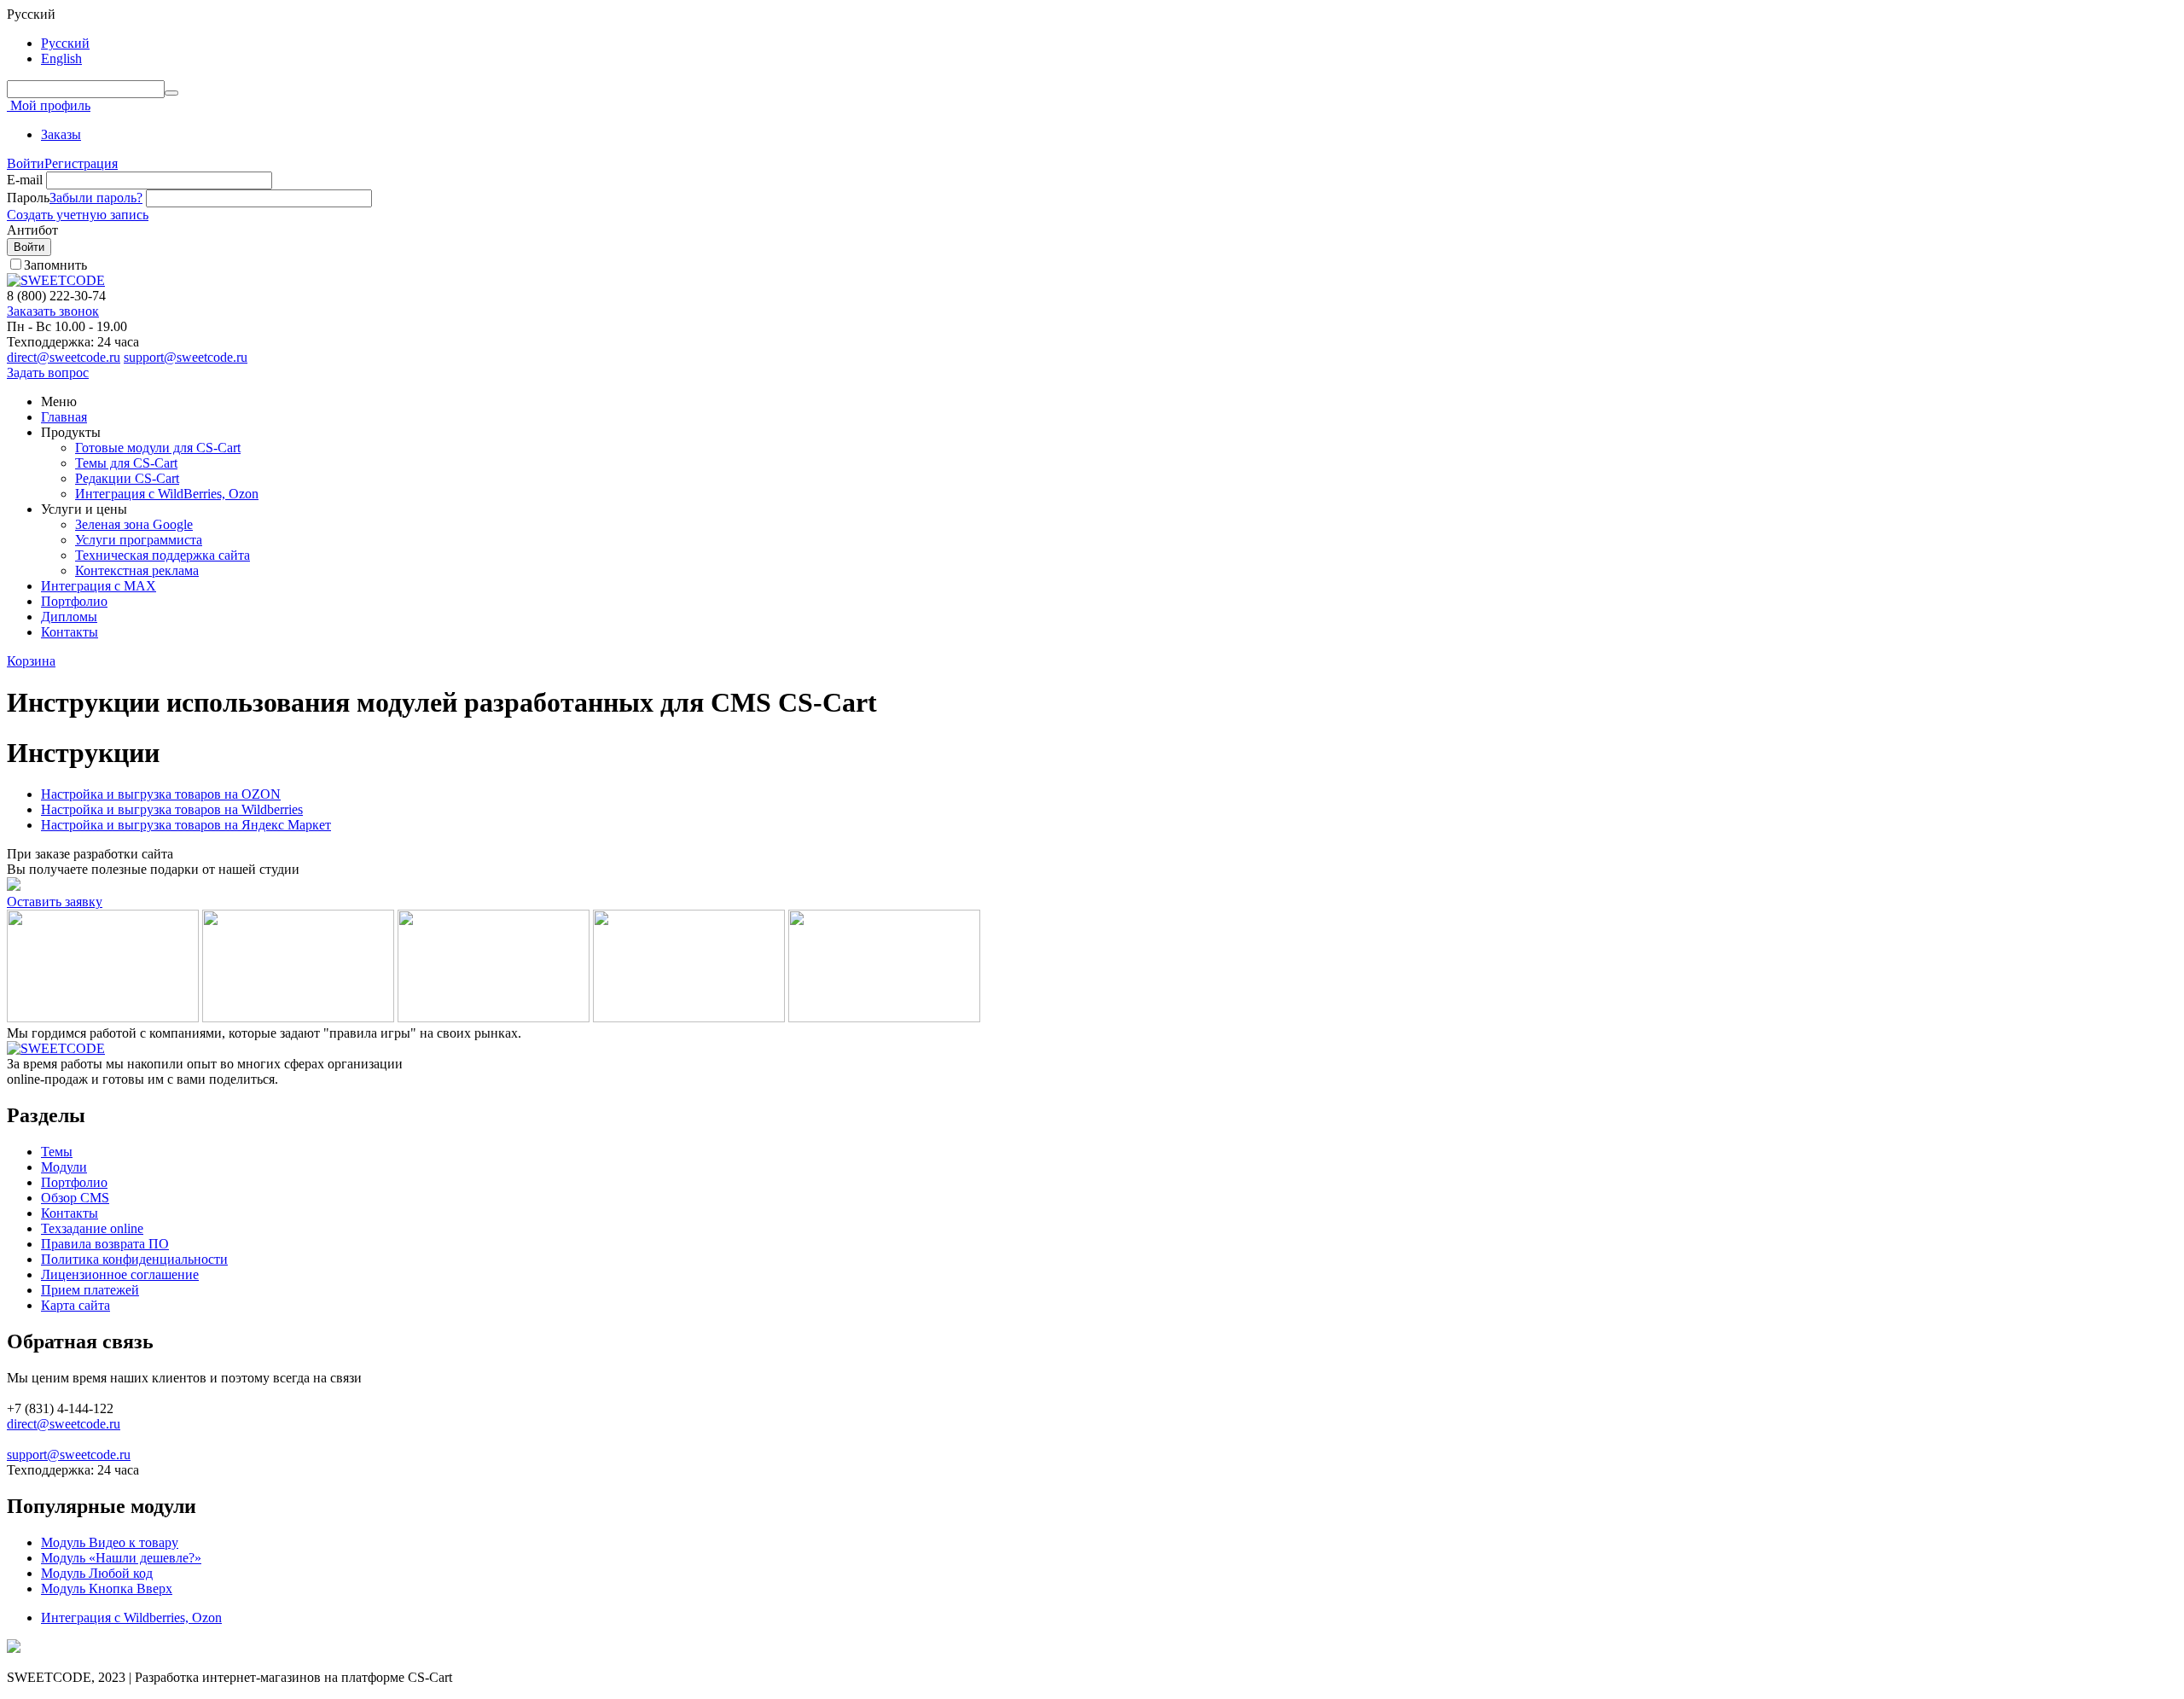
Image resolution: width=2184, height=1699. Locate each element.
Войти (26, 163)
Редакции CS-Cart (127, 478)
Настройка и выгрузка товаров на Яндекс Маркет (186, 825)
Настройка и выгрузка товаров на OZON (161, 794)
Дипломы (69, 617)
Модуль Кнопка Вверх (107, 1588)
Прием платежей (90, 1290)
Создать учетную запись (78, 215)
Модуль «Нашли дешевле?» (121, 1558)
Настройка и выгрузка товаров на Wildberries (172, 809)
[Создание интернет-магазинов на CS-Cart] (56, 1048)
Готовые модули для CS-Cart (158, 448)
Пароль (28, 198)
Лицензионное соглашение (120, 1274)
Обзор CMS (75, 1198)
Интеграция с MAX (99, 586)
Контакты (70, 632)
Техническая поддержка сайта (163, 555)
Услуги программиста (139, 540)
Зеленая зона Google (134, 524)
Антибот (32, 230)
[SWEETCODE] (56, 280)
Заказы (61, 134)
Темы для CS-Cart (126, 463)
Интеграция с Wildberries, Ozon (131, 1618)
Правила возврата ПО (105, 1244)
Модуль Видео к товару (110, 1542)
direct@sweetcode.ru (64, 357)
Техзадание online (92, 1228)
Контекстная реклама (137, 570)
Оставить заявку (55, 902)
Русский (65, 43)
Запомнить (55, 265)
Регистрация (81, 163)
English (61, 58)
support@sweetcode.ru (186, 357)
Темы (57, 1152)
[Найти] (171, 93)
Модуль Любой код (97, 1573)
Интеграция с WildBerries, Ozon (167, 494)
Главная (64, 417)
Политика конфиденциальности (134, 1259)
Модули (64, 1167)
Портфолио (74, 601)
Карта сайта (76, 1305)
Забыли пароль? (96, 198)
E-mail (25, 180)
